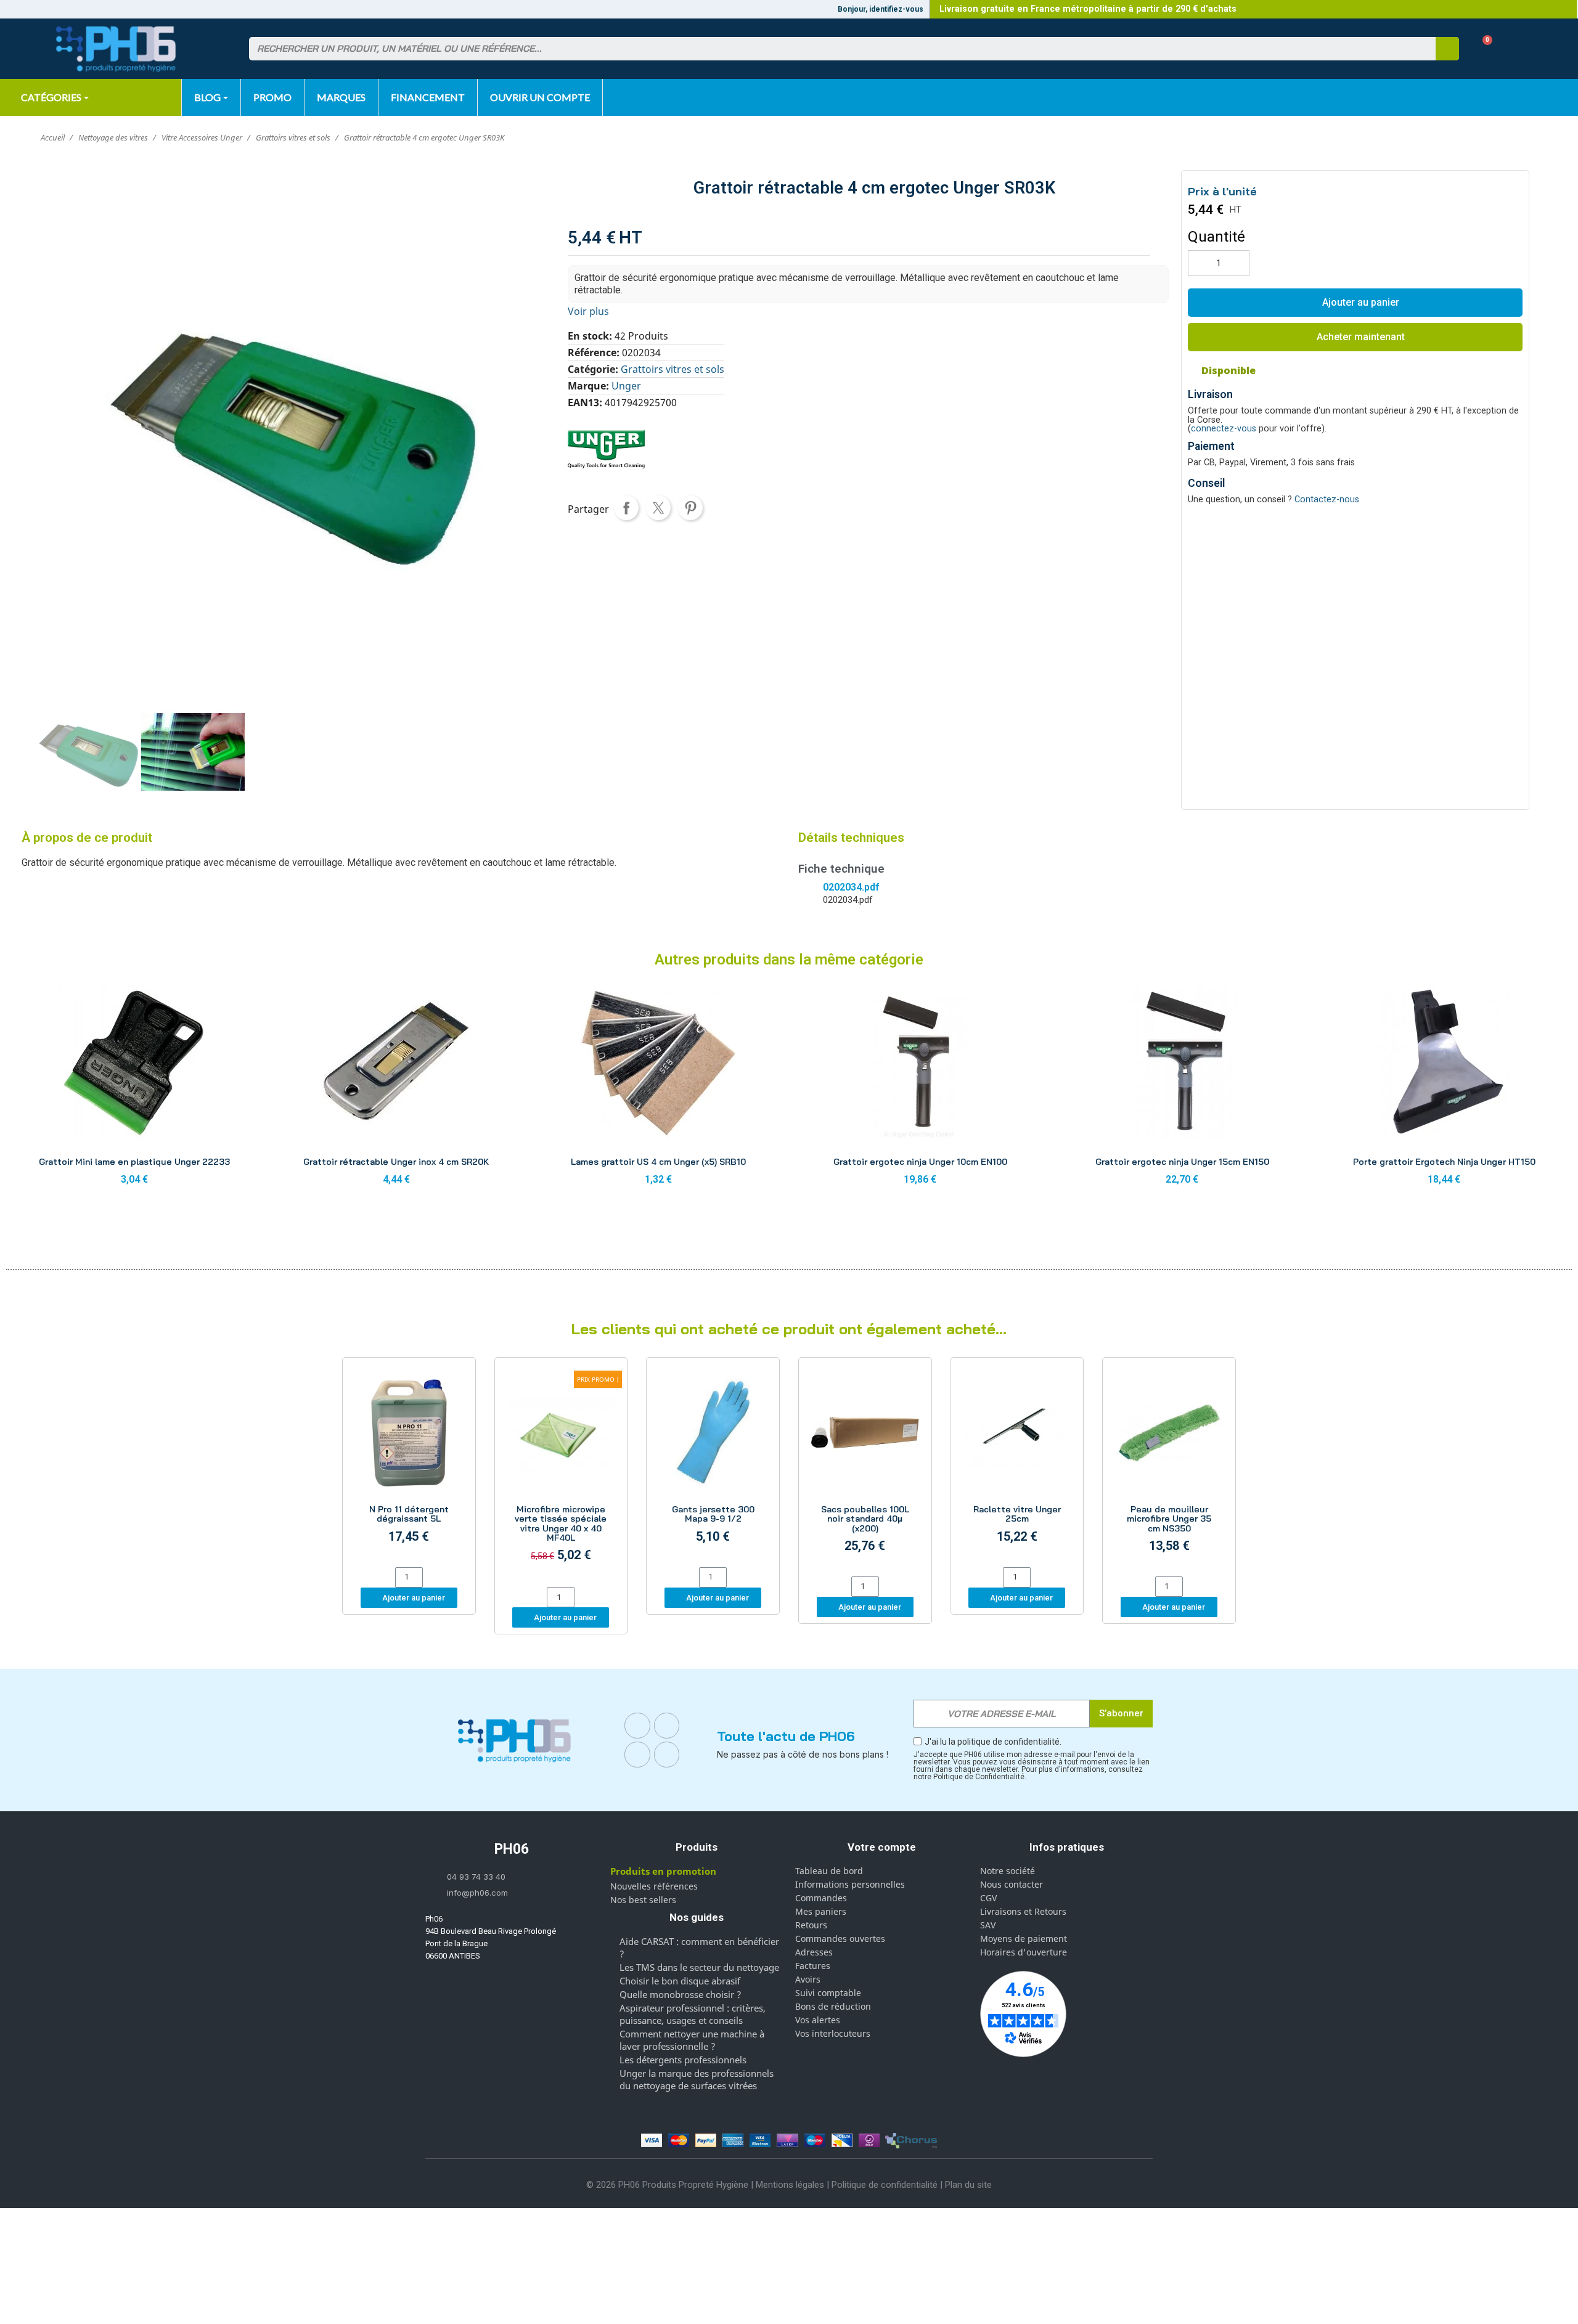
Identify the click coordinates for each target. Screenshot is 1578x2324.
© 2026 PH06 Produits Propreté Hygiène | (671, 2185)
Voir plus (588, 311)
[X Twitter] (667, 1755)
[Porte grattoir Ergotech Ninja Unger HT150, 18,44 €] (1444, 1089)
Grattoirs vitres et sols (672, 369)
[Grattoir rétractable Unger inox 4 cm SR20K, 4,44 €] (396, 1089)
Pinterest (690, 508)
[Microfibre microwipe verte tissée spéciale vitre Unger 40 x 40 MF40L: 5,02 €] (561, 1474)
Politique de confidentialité (885, 2185)
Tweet (658, 508)
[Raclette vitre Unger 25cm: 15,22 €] (1017, 1464)
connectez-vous (1224, 429)
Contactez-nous (1327, 499)
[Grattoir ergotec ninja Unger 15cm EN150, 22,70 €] (1182, 1089)
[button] (1483, 49)
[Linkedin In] (637, 1755)
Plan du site (968, 2185)
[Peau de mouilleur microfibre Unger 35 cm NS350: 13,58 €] (1169, 1469)
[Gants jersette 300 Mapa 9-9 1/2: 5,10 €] (713, 1464)
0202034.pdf (851, 887)
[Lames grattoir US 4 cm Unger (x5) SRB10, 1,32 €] (658, 1089)
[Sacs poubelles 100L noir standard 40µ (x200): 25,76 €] (865, 1469)
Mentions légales (790, 2185)
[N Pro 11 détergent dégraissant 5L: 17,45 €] (409, 1464)
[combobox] (835, 49)
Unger (626, 386)
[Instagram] (667, 1726)
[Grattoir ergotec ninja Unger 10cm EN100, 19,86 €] (920, 1089)
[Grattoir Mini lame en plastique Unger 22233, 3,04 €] (134, 1089)
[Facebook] (637, 1726)
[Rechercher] (1447, 49)
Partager (626, 508)
